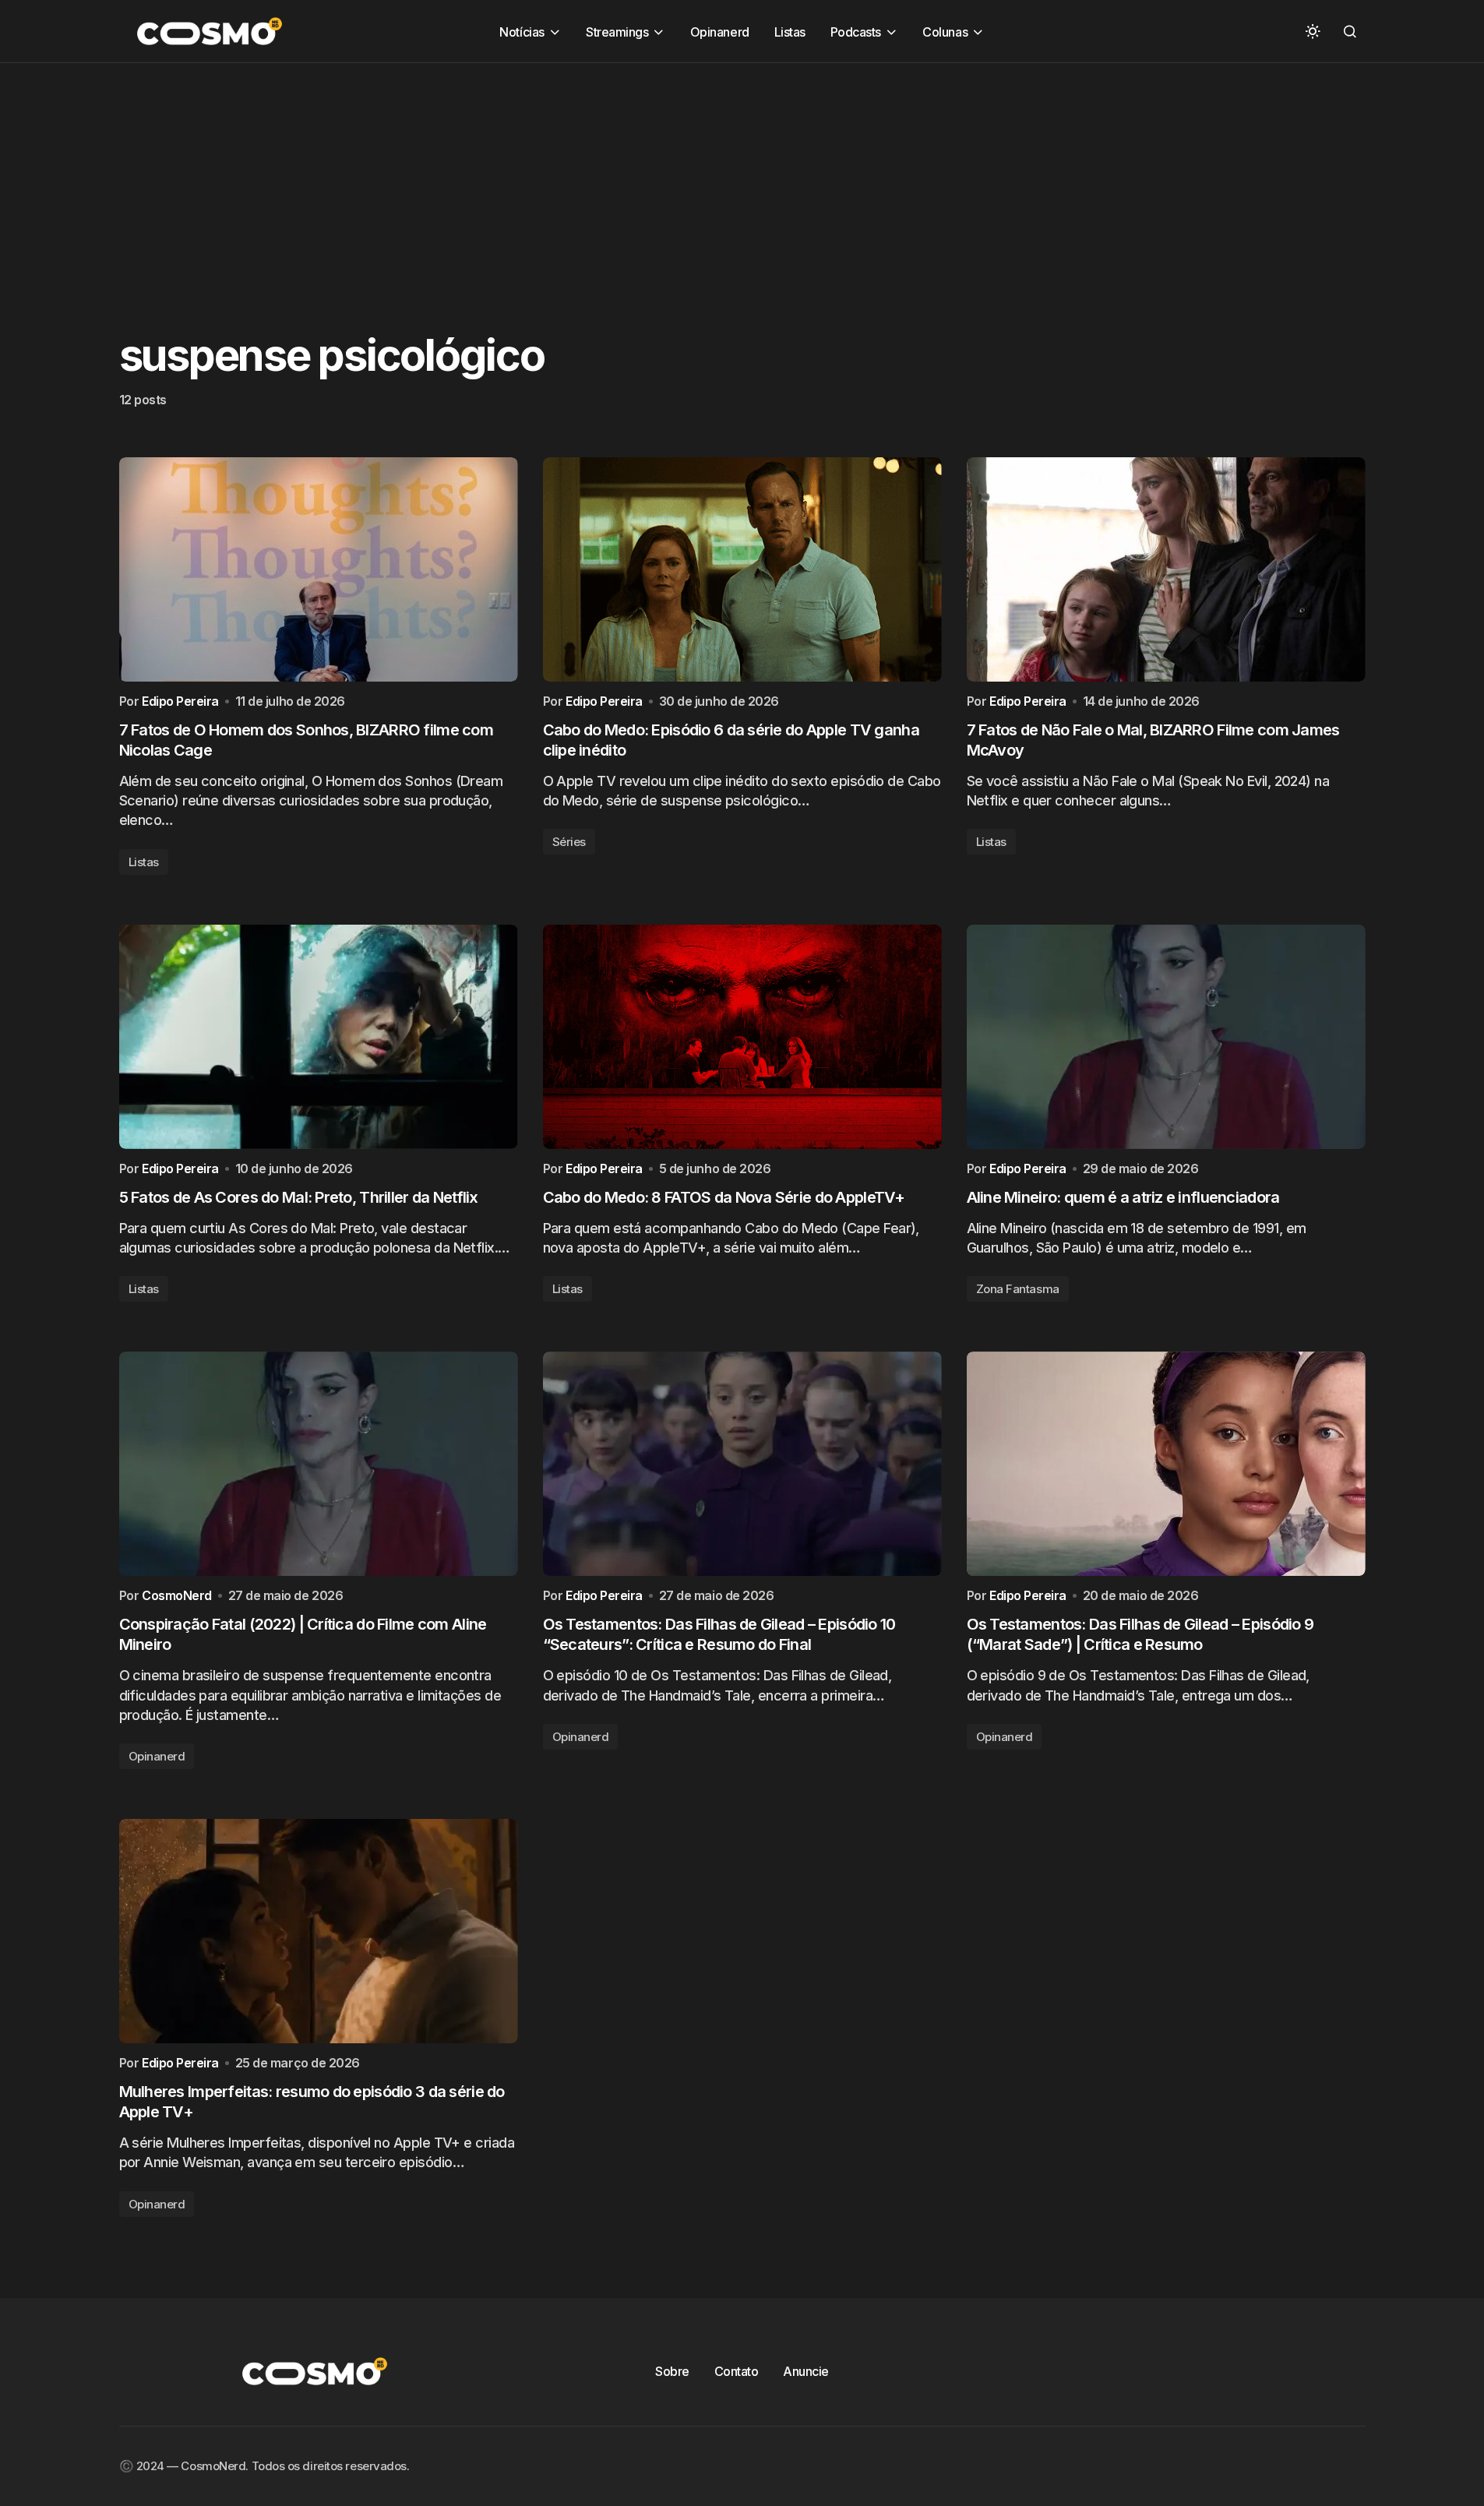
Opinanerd (157, 1756)
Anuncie (806, 2371)
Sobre (672, 2371)
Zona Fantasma (1018, 1289)
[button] (1313, 31)
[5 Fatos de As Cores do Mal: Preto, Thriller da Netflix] (319, 1037)
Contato (737, 2371)
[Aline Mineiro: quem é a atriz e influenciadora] (1166, 1037)
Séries (569, 842)
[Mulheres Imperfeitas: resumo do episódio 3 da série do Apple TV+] (319, 1931)
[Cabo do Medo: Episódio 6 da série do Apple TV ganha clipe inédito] (742, 569)
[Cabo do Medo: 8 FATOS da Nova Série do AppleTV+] (742, 1037)
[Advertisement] (467, 172)
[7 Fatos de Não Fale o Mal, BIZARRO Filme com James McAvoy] (1166, 569)
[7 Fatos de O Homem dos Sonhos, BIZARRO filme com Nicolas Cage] (319, 569)
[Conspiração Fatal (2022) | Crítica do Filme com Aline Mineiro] (319, 1464)
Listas (144, 862)
